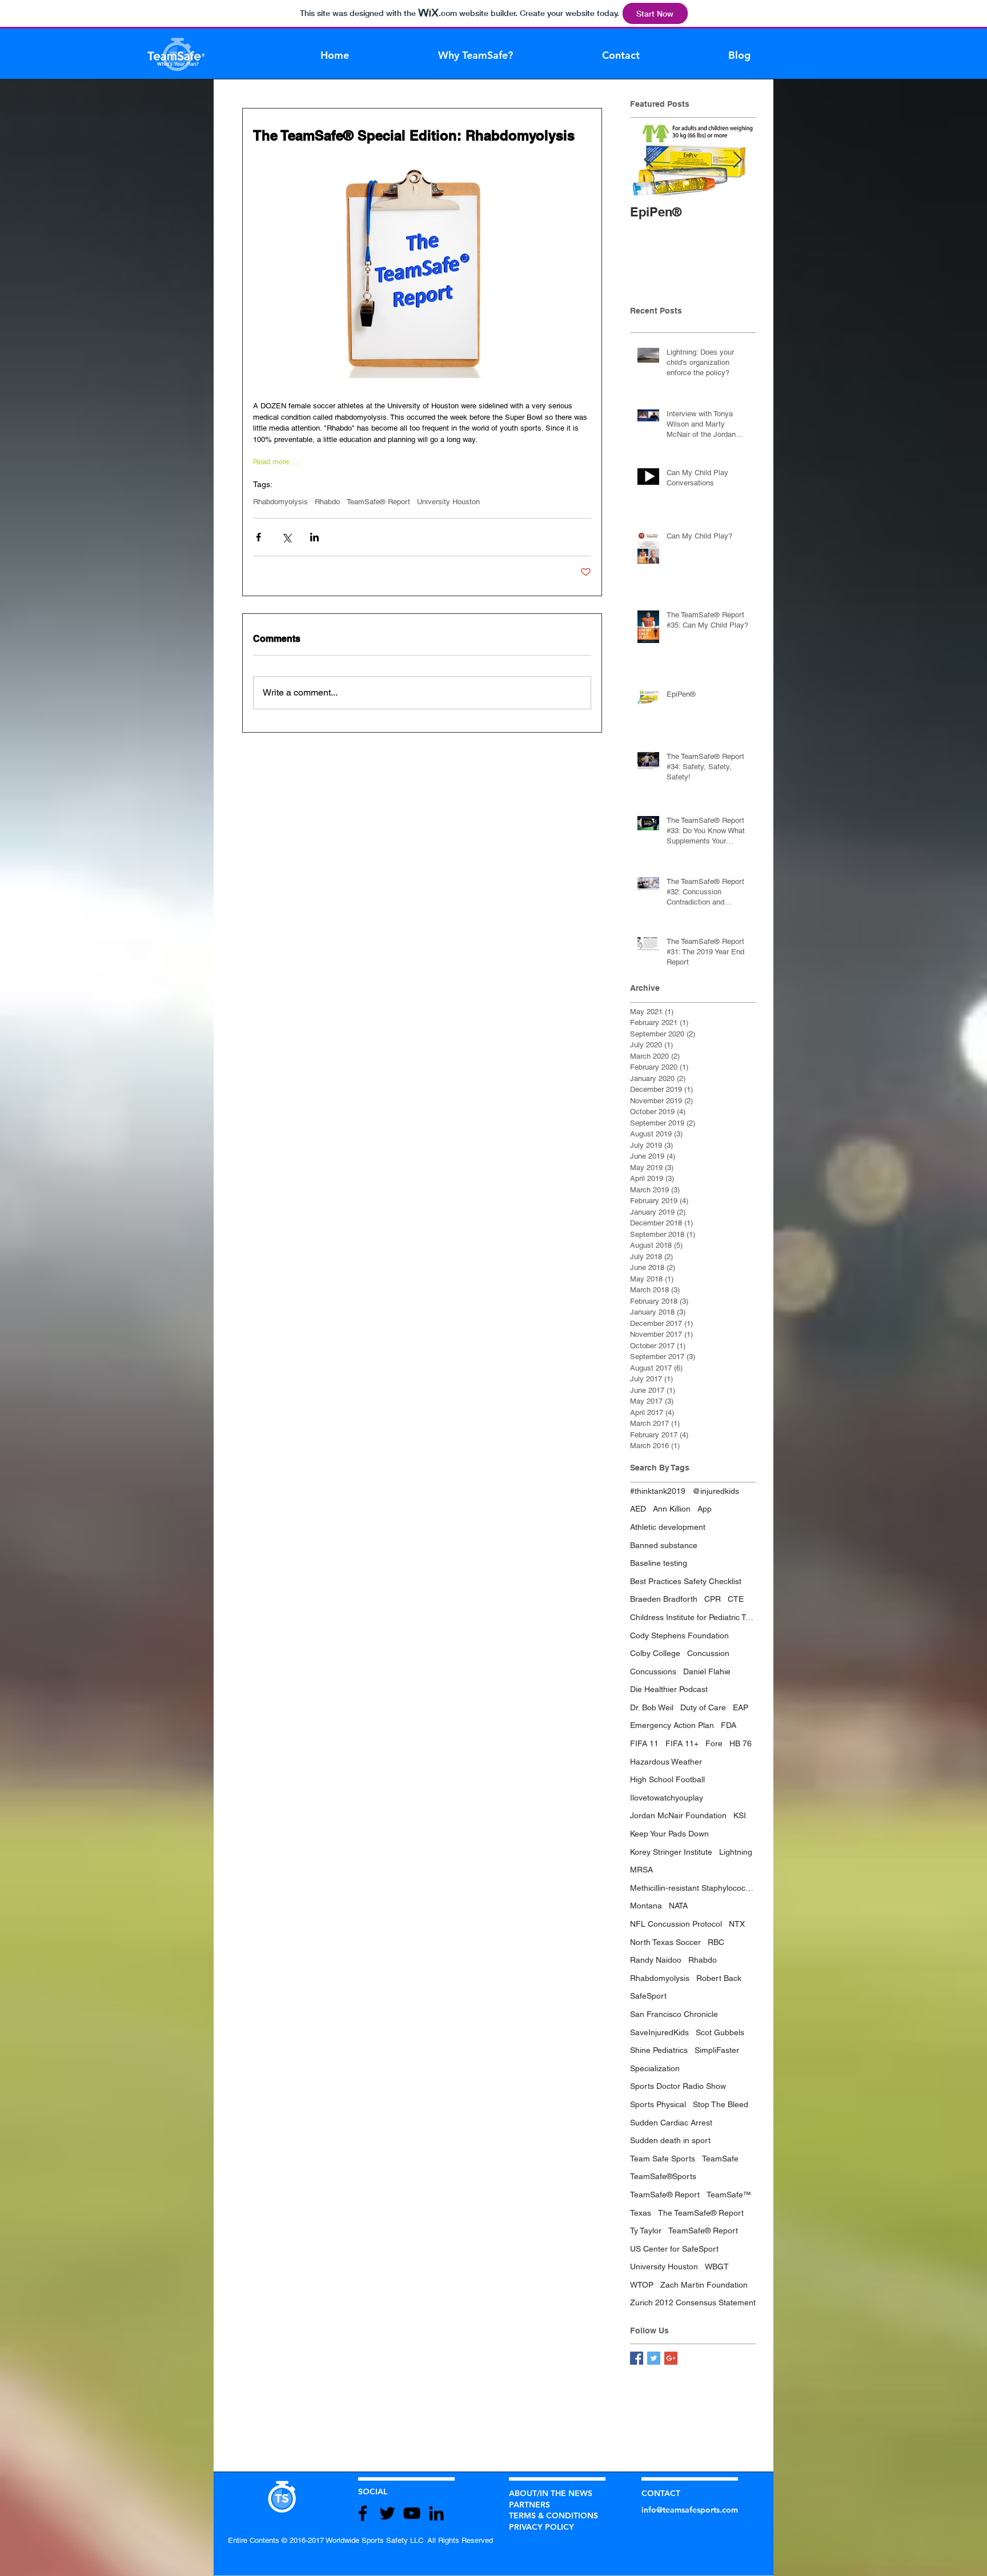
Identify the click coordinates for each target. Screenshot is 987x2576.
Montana (646, 1906)
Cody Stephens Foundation (679, 1635)
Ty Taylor (646, 2231)
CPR (713, 1599)
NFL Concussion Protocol (676, 1924)
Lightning (736, 1852)
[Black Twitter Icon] (387, 2513)
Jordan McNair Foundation (678, 1815)
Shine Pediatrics (659, 2050)
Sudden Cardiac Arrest (671, 2123)
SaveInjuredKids (659, 2032)
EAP (741, 1707)
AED (638, 1509)
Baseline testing (659, 1563)
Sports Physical (658, 2104)
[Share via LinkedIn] (314, 537)
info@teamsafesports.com (690, 2510)
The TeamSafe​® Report (701, 2213)
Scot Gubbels (720, 2032)
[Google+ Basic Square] (671, 2358)
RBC (716, 1942)
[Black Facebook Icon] (363, 2513)
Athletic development (668, 1527)
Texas (641, 2213)
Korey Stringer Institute (671, 1852)
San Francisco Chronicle (674, 2014)
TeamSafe (720, 2159)
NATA (678, 1906)
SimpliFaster (717, 2050)
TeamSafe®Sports (663, 2176)
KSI (740, 1815)
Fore (714, 1743)
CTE (736, 1599)
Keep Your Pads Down (669, 1834)
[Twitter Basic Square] (654, 2358)
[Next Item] (737, 160)
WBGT (717, 2266)
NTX (737, 1924)
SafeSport (648, 1996)
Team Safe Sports (663, 2159)
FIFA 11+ (682, 1743)
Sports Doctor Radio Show (678, 2086)
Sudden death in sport (670, 2140)
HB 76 (741, 1743)
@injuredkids (716, 1491)
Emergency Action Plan (672, 1725)
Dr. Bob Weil (652, 1707)
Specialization (655, 2068)
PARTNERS (529, 2505)
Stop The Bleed (721, 2104)
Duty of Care (703, 1707)
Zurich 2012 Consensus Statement (693, 2302)
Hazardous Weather (666, 1762)
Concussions (653, 1671)
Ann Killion (672, 1509)
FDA (729, 1725)
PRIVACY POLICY (541, 2527)
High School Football (667, 1779)
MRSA (641, 1870)
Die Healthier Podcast (669, 1689)
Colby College (655, 1653)
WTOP (642, 2285)
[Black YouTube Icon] (412, 2513)
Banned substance (664, 1545)
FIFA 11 (644, 1743)
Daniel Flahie (707, 1671)
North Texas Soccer (665, 1942)
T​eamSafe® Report (378, 502)
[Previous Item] (648, 160)
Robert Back (719, 1978)
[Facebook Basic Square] (637, 2358)
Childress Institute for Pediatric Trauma (693, 1617)
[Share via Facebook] (258, 537)
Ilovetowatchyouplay (667, 1798)
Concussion (708, 1653)
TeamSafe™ (729, 2195)
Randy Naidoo (656, 1960)
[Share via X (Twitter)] (286, 537)
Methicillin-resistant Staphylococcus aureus (693, 1888)
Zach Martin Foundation (704, 2285)
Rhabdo (327, 502)
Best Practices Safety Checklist (686, 1581)
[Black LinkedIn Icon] (436, 2513)
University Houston (448, 502)
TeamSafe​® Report (665, 2195)
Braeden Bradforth (664, 1599)
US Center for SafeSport (674, 2249)
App (705, 1509)
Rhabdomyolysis (280, 502)
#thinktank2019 (658, 1491)
